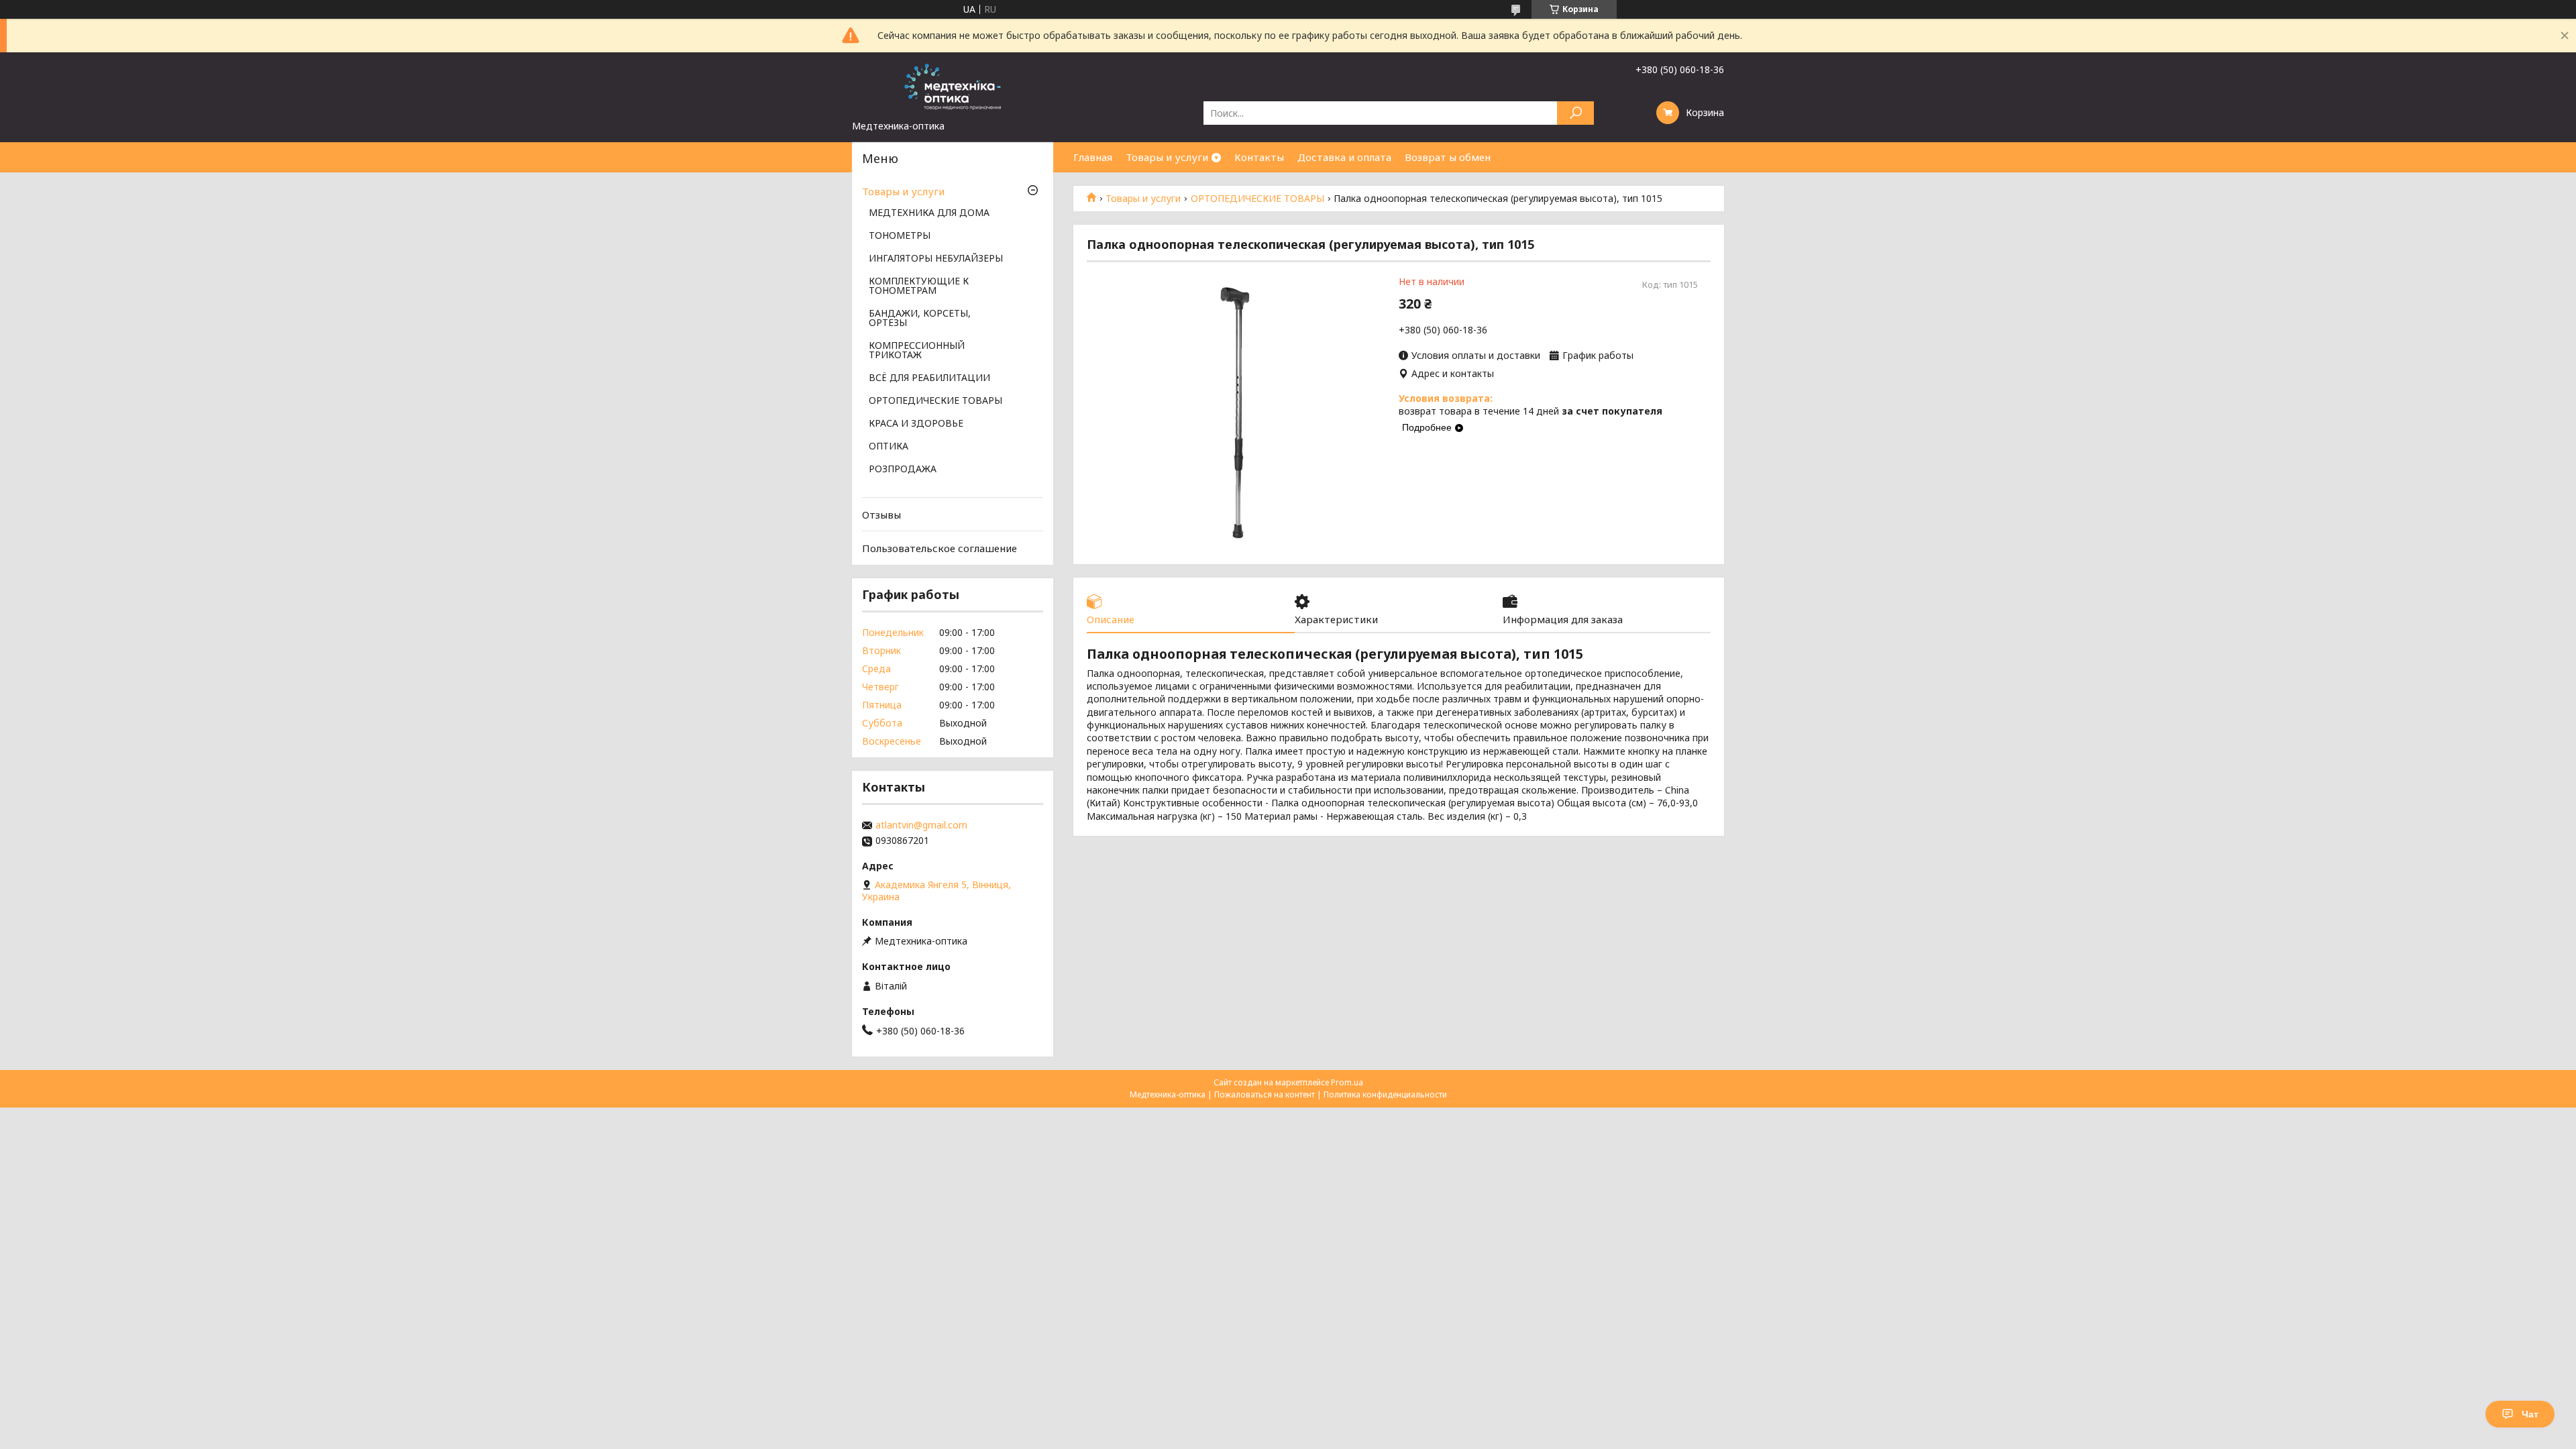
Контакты (1259, 157)
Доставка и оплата (1344, 157)
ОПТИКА (889, 447)
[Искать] (1575, 113)
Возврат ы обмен (1448, 157)
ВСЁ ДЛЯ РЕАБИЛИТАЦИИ (929, 378)
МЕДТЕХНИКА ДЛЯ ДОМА (929, 213)
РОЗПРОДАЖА (903, 470)
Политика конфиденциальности (1385, 1094)
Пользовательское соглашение (940, 548)
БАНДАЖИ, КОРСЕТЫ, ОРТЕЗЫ (920, 319)
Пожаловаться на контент (1265, 1094)
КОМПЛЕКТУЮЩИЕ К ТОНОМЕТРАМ (919, 286)
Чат (2530, 1414)
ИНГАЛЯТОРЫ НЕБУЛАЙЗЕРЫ (936, 259)
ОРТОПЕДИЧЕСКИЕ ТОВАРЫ (1257, 199)
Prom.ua (1347, 1082)
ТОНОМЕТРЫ (900, 236)
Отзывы (881, 515)
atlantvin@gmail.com (921, 825)
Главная (1093, 157)
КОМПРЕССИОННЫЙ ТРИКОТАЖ (917, 351)
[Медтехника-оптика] (953, 86)
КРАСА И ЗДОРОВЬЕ (916, 424)
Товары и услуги (1167, 157)
